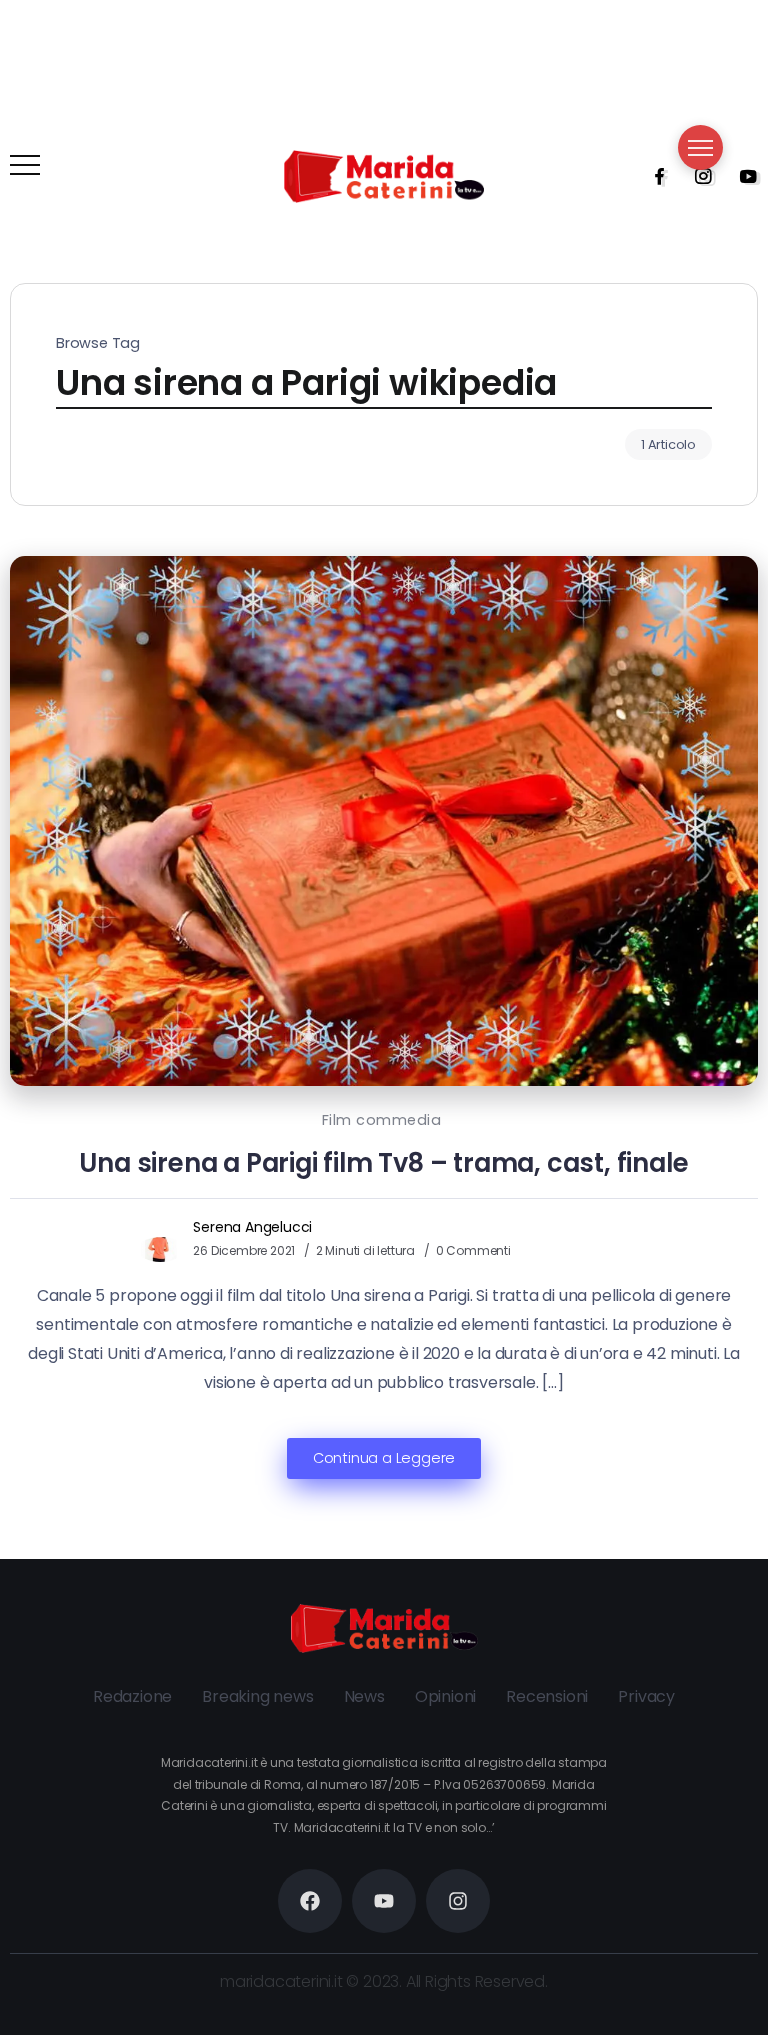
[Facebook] (653, 176)
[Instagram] (697, 176)
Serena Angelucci (252, 1227)
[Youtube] (742, 176)
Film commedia (382, 1120)
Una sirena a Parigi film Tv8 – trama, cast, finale (383, 1163)
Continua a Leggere (384, 1458)
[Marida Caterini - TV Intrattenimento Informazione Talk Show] (384, 175)
